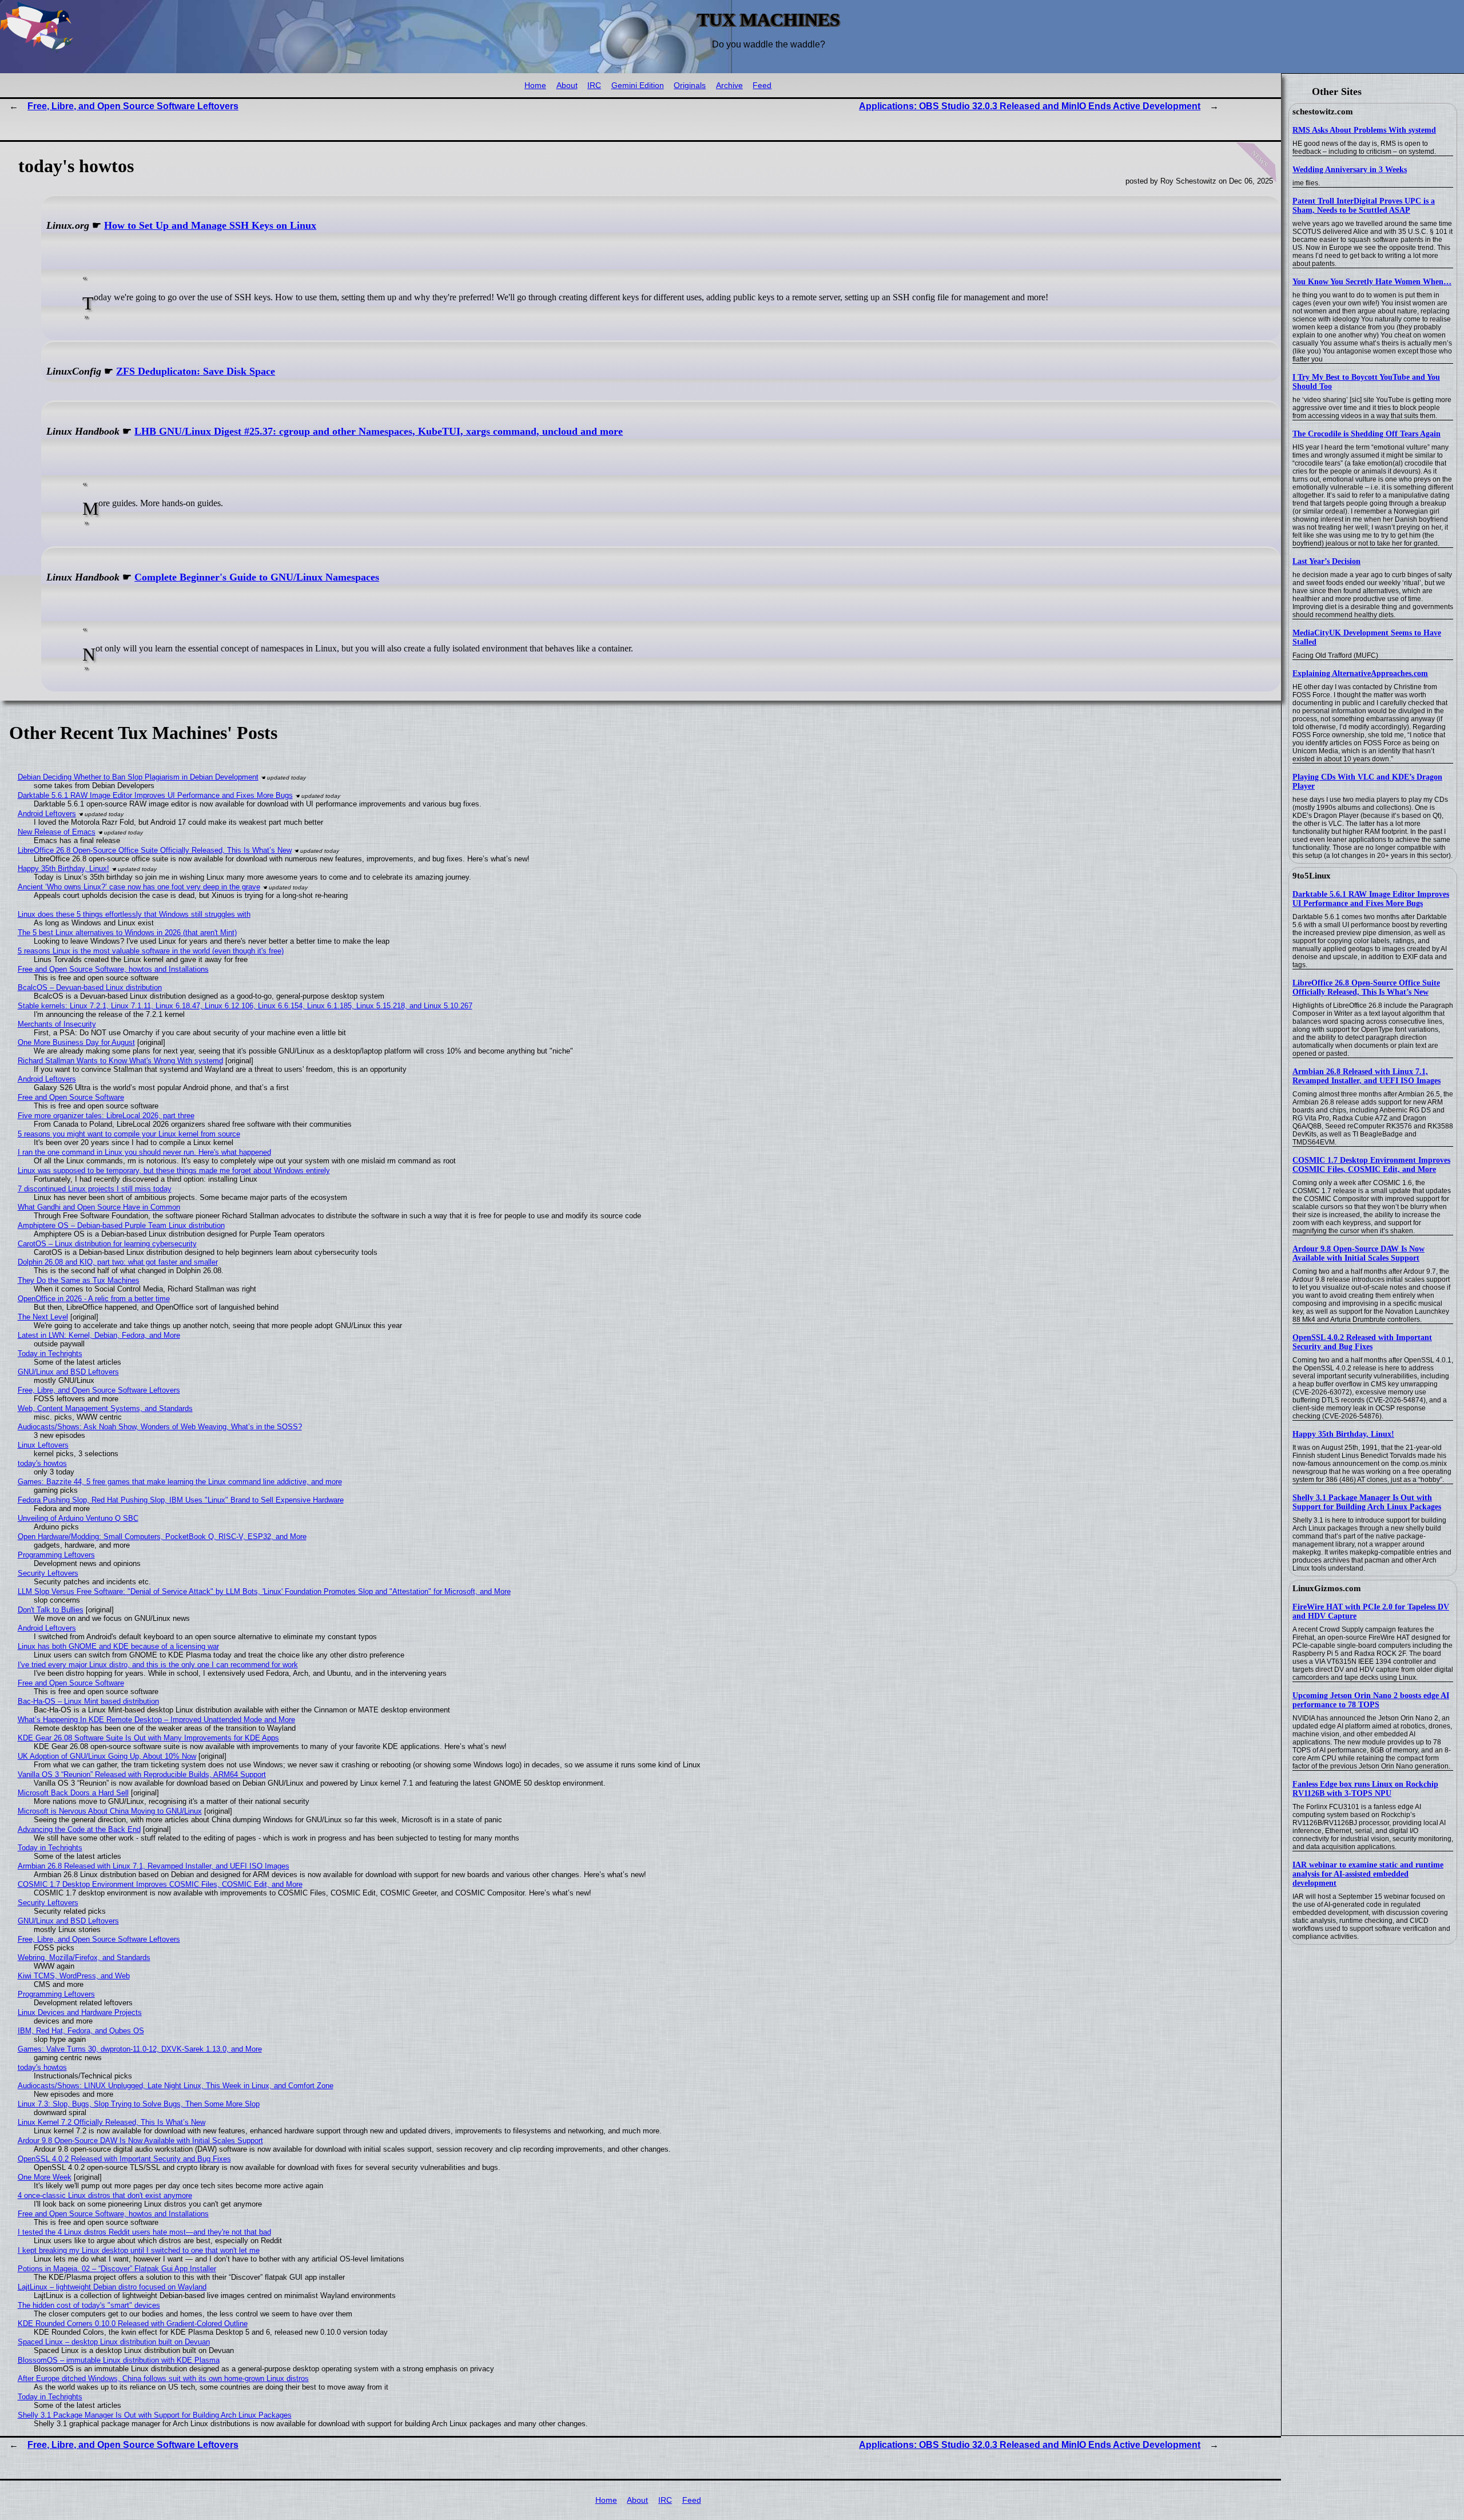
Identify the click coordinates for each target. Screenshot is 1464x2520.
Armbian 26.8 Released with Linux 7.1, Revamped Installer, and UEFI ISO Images (1366, 1076)
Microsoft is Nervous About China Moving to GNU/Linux (110, 1811)
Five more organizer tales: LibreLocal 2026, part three (106, 1116)
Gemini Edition (638, 86)
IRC (594, 86)
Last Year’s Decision (1326, 561)
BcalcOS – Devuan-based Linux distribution (90, 987)
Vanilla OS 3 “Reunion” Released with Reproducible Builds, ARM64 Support (142, 1774)
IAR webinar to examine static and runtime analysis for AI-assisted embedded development (1368, 1874)
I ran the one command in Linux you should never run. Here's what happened (144, 1152)
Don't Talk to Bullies (51, 1610)
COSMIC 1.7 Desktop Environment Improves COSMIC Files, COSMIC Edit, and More (1371, 1165)
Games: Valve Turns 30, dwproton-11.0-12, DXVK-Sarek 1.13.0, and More (140, 2049)
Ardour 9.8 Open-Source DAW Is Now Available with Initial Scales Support (1358, 1253)
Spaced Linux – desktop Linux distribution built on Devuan (114, 2342)
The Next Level (43, 1317)
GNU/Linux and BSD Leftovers (68, 1372)
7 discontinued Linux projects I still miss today (95, 1189)
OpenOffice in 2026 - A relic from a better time (94, 1299)
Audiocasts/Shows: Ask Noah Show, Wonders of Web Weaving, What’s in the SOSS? (160, 1427)
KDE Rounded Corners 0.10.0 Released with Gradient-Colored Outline (133, 2324)
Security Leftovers (48, 1573)
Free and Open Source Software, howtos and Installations (113, 969)
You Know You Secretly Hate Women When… (1372, 282)
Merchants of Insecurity (57, 1024)
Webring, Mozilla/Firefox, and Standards (84, 1957)
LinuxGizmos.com (1327, 1588)
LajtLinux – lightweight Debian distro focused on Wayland (112, 2287)
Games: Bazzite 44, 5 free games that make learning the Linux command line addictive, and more (180, 1482)
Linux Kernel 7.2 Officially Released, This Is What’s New (112, 2122)
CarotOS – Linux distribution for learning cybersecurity (107, 1244)
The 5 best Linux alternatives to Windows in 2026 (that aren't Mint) (127, 933)
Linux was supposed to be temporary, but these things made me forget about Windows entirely (174, 1170)
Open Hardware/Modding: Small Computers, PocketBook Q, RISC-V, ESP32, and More (162, 1537)
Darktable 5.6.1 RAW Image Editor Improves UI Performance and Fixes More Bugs (1371, 899)
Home (535, 86)
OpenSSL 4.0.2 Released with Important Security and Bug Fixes (1362, 1342)
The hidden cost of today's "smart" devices (89, 2305)
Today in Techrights (50, 1354)
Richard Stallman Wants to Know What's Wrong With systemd (120, 1061)
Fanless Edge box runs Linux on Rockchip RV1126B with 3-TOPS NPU (1365, 1789)
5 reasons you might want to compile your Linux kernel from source (129, 1134)
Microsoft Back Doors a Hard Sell (73, 1793)
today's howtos (42, 1463)
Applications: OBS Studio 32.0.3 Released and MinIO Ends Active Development (1030, 106)
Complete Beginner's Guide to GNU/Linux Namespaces (257, 577)
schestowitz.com (1323, 112)
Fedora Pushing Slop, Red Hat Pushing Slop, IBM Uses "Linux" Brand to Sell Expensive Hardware (181, 1500)
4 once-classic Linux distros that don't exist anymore (105, 2195)
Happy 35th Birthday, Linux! (1343, 1434)
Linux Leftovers (43, 1445)
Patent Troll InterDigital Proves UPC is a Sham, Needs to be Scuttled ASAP (1364, 206)
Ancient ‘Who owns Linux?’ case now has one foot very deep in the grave (139, 887)
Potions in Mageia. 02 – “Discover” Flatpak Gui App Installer (117, 2269)
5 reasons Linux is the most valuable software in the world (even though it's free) (151, 951)
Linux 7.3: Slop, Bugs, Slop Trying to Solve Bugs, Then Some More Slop (139, 2104)
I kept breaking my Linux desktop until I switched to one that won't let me (139, 2250)
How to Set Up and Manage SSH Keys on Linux (210, 225)
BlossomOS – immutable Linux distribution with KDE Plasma (119, 2360)
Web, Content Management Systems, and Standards (105, 1408)
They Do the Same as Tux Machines (79, 1280)
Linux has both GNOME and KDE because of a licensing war (118, 1646)
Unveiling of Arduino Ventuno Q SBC (78, 1518)
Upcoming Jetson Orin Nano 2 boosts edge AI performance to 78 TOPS (1371, 1700)
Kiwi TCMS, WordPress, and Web (74, 1976)
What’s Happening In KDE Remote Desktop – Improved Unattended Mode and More (156, 1720)
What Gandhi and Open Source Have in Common (99, 1207)
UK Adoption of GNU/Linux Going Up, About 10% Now (107, 1756)
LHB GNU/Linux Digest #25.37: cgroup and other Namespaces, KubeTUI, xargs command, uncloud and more (379, 431)
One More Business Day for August (76, 1042)
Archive (729, 86)
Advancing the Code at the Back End (79, 1829)
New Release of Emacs (57, 832)
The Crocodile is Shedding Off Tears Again (1366, 434)
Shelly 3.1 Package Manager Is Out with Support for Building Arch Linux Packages (1367, 1502)
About (567, 86)
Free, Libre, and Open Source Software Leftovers (133, 106)
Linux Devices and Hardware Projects (80, 2012)
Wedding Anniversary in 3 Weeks (1350, 170)
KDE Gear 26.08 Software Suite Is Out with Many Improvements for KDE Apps (148, 1738)
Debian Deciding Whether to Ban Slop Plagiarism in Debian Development (138, 777)
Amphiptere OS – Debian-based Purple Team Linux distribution (121, 1225)
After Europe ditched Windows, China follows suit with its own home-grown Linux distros (163, 2378)
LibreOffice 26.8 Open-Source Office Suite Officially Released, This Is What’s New (1366, 987)
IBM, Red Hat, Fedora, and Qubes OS (81, 2031)
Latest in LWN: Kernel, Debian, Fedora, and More (99, 1335)
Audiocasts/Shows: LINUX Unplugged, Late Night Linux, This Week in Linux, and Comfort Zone (176, 2086)
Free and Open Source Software (71, 1097)
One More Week (45, 2177)
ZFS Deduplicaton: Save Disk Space (196, 371)
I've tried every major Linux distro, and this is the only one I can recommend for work (158, 1665)
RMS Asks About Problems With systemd (1364, 130)
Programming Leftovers (56, 1555)
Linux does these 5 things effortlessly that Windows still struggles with (134, 914)
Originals (690, 86)
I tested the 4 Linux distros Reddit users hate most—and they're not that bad (144, 2232)
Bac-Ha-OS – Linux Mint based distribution (88, 1701)
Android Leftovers (47, 814)
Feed (762, 86)
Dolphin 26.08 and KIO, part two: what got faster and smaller (118, 1262)
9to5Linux (1312, 876)
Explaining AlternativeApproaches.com (1360, 673)
